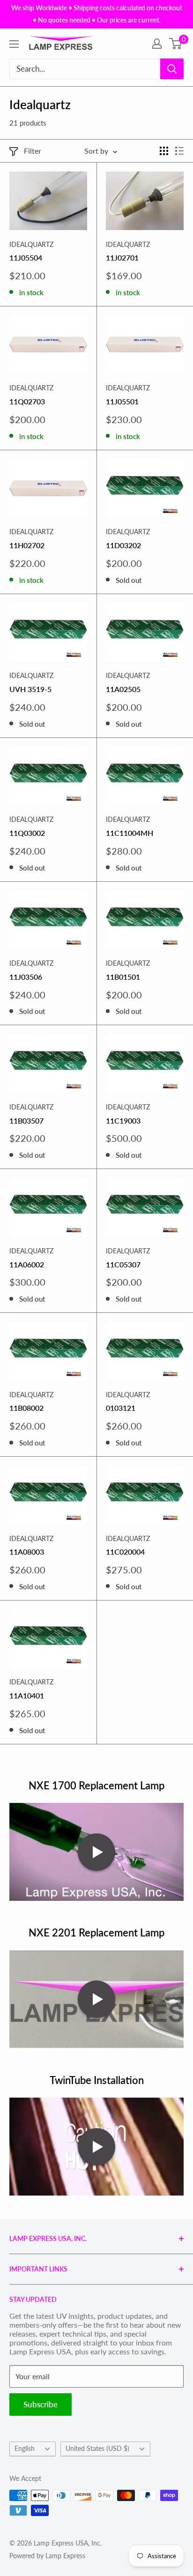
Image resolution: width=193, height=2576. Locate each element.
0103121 (121, 1408)
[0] (176, 44)
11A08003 (27, 1552)
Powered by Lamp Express (47, 2556)
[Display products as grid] (164, 151)
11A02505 (123, 689)
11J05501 (122, 401)
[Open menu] (14, 44)
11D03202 (123, 545)
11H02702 (27, 545)
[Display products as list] (179, 151)
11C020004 (125, 1552)
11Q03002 (27, 833)
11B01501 (123, 977)
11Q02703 (27, 401)
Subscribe (41, 2404)
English (25, 2449)
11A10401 (27, 1695)
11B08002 (26, 1408)
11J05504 (26, 257)
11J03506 (26, 977)
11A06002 (27, 1264)
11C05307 (123, 1264)
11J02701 (122, 257)
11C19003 (123, 1120)
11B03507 (26, 1120)
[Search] (172, 69)
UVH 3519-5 (30, 689)
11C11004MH (130, 833)
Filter (33, 151)
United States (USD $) (97, 2449)
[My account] (157, 44)
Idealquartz (31, 244)
